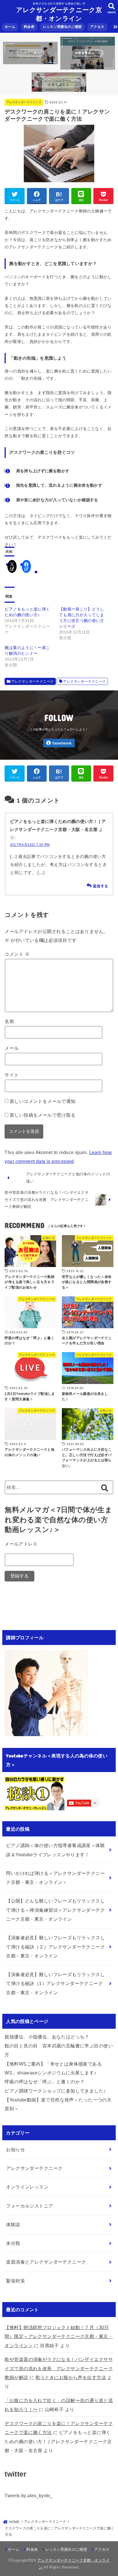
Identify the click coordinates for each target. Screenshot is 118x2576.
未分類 (13, 2243)
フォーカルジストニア (29, 2206)
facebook (62, 743)
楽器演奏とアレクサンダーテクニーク (46, 2262)
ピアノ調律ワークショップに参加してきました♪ (55, 2091)
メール (12, 1048)
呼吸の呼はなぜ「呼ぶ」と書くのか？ (45, 2082)
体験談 (13, 2224)
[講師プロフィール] (46, 1731)
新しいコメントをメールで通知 (43, 1101)
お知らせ (15, 2149)
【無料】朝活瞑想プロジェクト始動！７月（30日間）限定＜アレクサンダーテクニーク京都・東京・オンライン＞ (59, 2336)
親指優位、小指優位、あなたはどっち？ (47, 2037)
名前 (9, 1021)
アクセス (97, 27)
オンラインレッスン (27, 2187)
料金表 (29, 27)
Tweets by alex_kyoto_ (29, 2496)
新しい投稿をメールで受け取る (43, 1115)
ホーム (10, 27)
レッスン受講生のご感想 (62, 27)
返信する (100, 886)
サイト (12, 1075)
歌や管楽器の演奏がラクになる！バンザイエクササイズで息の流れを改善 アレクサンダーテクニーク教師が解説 (59, 2368)
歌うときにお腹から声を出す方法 (71, 2377)
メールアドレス (21, 1544)
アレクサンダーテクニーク (24, 102)
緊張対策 (15, 2281)
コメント (17, 954)
